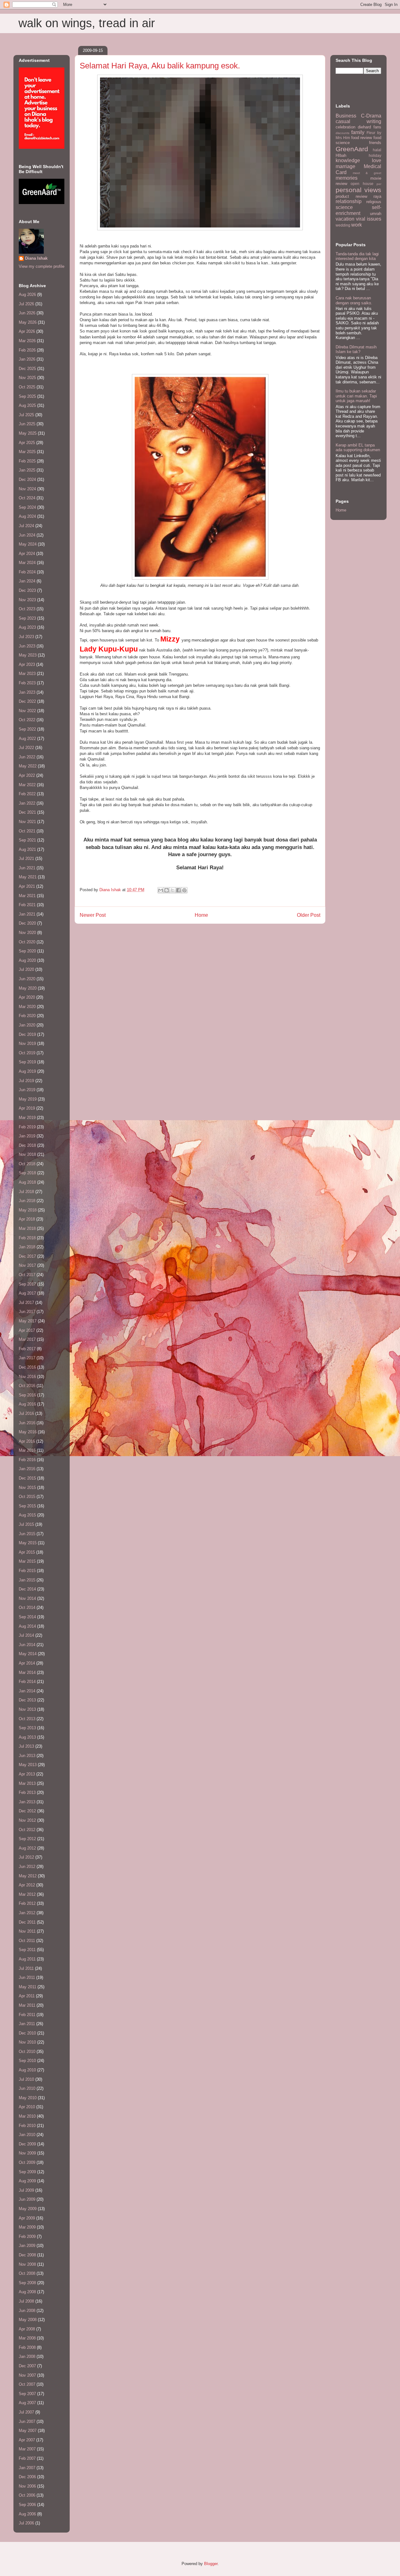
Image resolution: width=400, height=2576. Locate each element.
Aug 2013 (27, 1737)
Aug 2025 (27, 405)
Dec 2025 (27, 369)
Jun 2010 (27, 2088)
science (344, 207)
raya (377, 196)
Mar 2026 (27, 341)
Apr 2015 (27, 1552)
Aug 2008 (27, 2292)
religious (374, 202)
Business (346, 116)
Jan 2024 (27, 581)
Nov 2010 (27, 2042)
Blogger (211, 2564)
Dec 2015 (27, 1478)
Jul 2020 (26, 969)
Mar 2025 (27, 452)
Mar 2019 (27, 1118)
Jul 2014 (26, 1635)
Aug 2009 (27, 2181)
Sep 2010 (27, 2061)
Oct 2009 (27, 2162)
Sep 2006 (27, 2505)
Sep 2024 (27, 507)
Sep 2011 (27, 1950)
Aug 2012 (27, 1848)
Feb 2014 (27, 1682)
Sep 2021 (27, 840)
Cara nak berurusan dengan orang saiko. (354, 300)
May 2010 (28, 2098)
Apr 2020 (27, 997)
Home (201, 915)
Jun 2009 (27, 2199)
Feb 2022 (27, 794)
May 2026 (28, 322)
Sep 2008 (27, 2283)
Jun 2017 (27, 1312)
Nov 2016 (27, 1377)
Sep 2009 (27, 2172)
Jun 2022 (27, 757)
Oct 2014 (27, 1608)
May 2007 (28, 2431)
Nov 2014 (27, 1598)
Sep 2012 (27, 1839)
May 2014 (28, 1654)
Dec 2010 (27, 2033)
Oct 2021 (27, 831)
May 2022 (28, 766)
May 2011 (27, 1987)
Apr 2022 (27, 775)
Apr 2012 (27, 1885)
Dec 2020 (27, 923)
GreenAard (352, 149)
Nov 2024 (27, 489)
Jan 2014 (27, 1691)
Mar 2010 (27, 2116)
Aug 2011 (27, 1959)
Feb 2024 (27, 572)
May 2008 (28, 2320)
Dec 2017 (27, 1256)
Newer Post (93, 915)
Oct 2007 (27, 2384)
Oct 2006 (27, 2495)
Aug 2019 (27, 1071)
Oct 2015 (27, 1497)
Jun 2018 (27, 1201)
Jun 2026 (27, 313)
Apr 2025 (27, 443)
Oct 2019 (27, 1053)
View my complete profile (42, 266)
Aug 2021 (27, 849)
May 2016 (28, 1432)
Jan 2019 (27, 1136)
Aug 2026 (27, 295)
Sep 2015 (27, 1506)
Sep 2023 (27, 618)
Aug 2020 (27, 960)
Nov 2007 (27, 2375)
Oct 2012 (27, 1830)
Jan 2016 (27, 1469)
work (357, 225)
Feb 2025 (27, 461)
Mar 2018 (27, 1228)
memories (347, 178)
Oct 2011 (27, 1941)
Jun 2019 (27, 1090)
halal (377, 150)
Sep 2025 (27, 396)
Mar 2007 (27, 2449)
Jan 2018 (27, 1247)
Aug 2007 (27, 2403)
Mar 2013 (27, 1783)
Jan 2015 (27, 1580)
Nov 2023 (27, 600)
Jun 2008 (27, 2311)
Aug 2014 (27, 1626)
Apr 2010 (27, 2107)
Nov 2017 (27, 1265)
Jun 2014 (27, 1645)
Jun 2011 (27, 1977)
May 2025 (28, 433)
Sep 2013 (27, 1728)
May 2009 (28, 2209)
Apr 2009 (27, 2218)
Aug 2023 (27, 627)
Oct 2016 (27, 1386)
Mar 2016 (27, 1450)
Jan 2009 (27, 2246)
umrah (376, 214)
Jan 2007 (27, 2468)
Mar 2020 (27, 1007)
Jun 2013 (27, 1756)
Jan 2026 (27, 359)
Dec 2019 (27, 1034)
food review (362, 138)
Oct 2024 (27, 498)
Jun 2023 (27, 646)
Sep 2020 (27, 951)
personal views (358, 190)
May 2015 (28, 1543)
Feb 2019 (27, 1127)
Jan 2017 (27, 1358)
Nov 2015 (27, 1488)
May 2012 (28, 1876)
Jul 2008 (26, 2301)
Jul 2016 (26, 1413)
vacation (345, 219)
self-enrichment (358, 210)
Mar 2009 (27, 2227)
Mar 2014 (27, 1672)
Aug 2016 (27, 1404)
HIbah (341, 155)
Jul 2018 (26, 1192)
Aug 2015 (27, 1515)
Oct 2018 (27, 1164)
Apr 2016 (27, 1441)
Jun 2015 (27, 1534)
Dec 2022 (27, 701)
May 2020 (28, 988)
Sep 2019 (27, 1062)
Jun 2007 (27, 2421)
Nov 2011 (27, 1931)
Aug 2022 (27, 739)
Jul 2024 (26, 526)
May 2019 (28, 1099)
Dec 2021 (27, 812)
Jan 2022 (27, 803)
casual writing (358, 121)
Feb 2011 (27, 2015)
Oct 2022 (27, 720)
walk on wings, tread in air (87, 23)
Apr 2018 (27, 1219)
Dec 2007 (27, 2366)
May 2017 (28, 1321)
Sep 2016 (27, 1395)
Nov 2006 (27, 2486)
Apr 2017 (27, 1330)
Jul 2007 (26, 2412)
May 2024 (28, 544)
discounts (342, 133)
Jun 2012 (27, 1867)
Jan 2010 (27, 2135)
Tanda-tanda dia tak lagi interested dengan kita (357, 256)
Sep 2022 (27, 729)
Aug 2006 (27, 2514)
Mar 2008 (27, 2338)
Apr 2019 (27, 1108)
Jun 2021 (27, 868)
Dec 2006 (27, 2477)
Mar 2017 (27, 1339)
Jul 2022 (26, 748)
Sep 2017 (27, 1284)
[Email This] (161, 890)
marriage (345, 166)
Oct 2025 (27, 387)
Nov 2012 (27, 1820)
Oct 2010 (27, 2052)
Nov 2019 (27, 1043)
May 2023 (28, 655)
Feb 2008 (27, 2347)
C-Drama (371, 116)
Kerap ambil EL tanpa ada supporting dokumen (358, 448)
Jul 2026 (26, 304)
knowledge (348, 160)
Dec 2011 (27, 1922)
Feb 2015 (27, 1571)
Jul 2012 (26, 1857)
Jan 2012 (27, 1913)
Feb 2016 (27, 1460)
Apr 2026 (27, 331)
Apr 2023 (27, 664)
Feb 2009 (27, 2237)
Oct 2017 (27, 1275)
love (377, 160)
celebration (345, 127)
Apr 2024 (27, 554)
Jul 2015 (26, 1524)
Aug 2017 (27, 1293)
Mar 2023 (27, 674)
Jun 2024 (27, 535)
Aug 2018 (27, 1182)
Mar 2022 (27, 785)
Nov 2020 (27, 933)
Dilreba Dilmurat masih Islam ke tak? (356, 349)
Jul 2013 (26, 1746)
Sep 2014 (27, 1617)
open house (362, 184)
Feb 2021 (27, 905)
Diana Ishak (36, 258)
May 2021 (28, 877)
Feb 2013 (27, 1792)
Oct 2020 (27, 942)
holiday (375, 155)
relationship (349, 201)
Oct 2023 (27, 609)
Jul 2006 (26, 2523)
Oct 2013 (27, 1719)
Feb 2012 (27, 1903)
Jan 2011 (27, 2024)
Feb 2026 (27, 350)
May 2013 (28, 1765)
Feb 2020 (27, 1016)
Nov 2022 (27, 711)
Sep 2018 (27, 1173)
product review (351, 196)
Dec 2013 (27, 1700)
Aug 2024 (27, 516)
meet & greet (367, 173)
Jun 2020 (27, 979)
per (379, 184)
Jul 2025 (26, 415)
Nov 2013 (27, 1709)
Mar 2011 (27, 2005)
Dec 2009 (27, 2144)
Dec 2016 (27, 1367)
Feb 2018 (27, 1238)
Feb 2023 (27, 683)
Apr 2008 (27, 2329)
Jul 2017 (26, 1303)
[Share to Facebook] (178, 890)
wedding (343, 225)
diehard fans (370, 127)
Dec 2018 (27, 1145)
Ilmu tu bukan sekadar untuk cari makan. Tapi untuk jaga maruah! (356, 396)
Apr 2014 (27, 1663)
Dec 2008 (27, 2255)
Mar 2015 (27, 1561)
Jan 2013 (27, 1802)
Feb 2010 (27, 2126)
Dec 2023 (27, 590)
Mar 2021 (27, 896)
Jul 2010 (26, 2079)
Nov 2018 (27, 1154)
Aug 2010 (27, 2070)
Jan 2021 (27, 914)
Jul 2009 (26, 2190)
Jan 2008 (27, 2356)
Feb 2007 (27, 2458)
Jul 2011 (26, 1968)
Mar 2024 (27, 563)
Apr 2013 (27, 1774)
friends (375, 143)
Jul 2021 (26, 859)
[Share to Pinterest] (184, 890)
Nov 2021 (27, 822)
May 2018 (28, 1210)
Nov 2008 (27, 2264)
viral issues (369, 219)
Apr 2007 (27, 2440)
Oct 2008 (27, 2273)
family (358, 132)
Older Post (309, 915)
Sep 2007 (27, 2394)
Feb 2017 (27, 1349)
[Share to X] (172, 890)
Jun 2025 (27, 424)
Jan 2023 (27, 692)
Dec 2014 (27, 1589)
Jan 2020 (27, 1025)
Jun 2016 (27, 1423)
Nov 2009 (27, 2153)
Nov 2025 (27, 378)
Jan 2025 (27, 470)
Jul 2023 (26, 637)
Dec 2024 (27, 479)
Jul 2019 (26, 1081)
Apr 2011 (27, 1996)
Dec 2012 (27, 1811)
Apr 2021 (27, 886)
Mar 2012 (27, 1894)
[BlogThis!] (167, 890)
